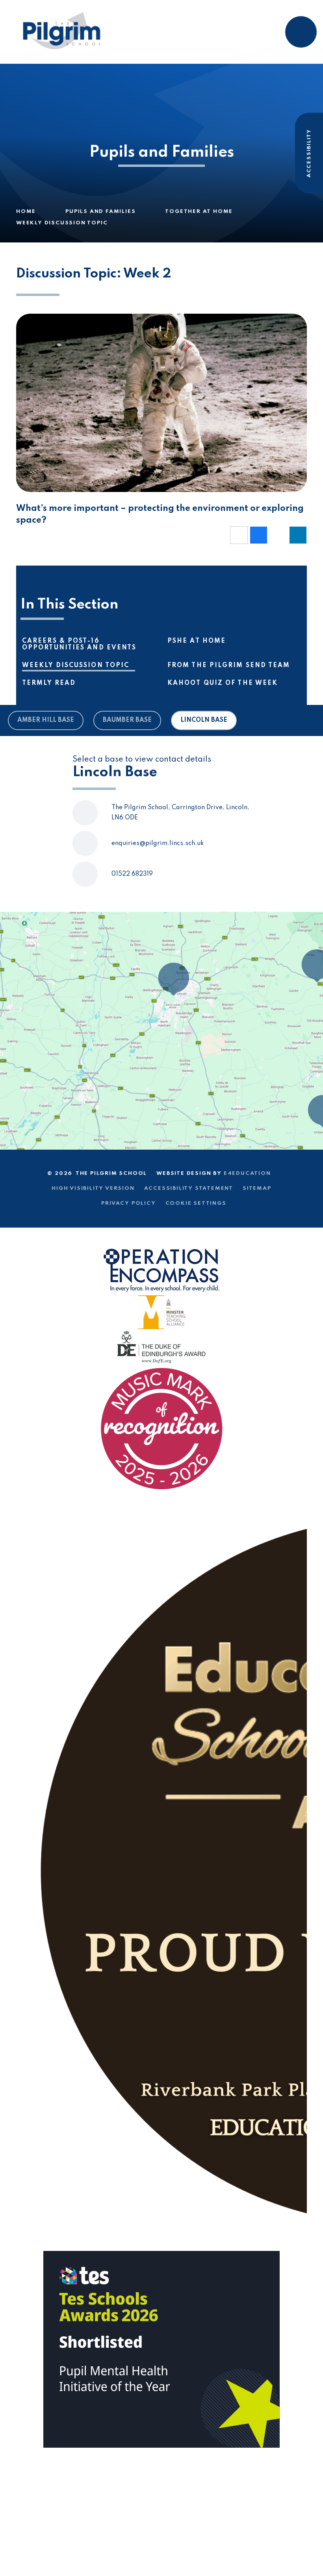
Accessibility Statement (189, 1188)
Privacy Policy (128, 1203)
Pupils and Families (100, 212)
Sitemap (257, 1188)
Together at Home (199, 212)
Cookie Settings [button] (196, 1203)
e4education (247, 1173)
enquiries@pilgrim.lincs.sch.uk (158, 843)
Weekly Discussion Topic (62, 223)
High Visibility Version (93, 1188)
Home (26, 212)
